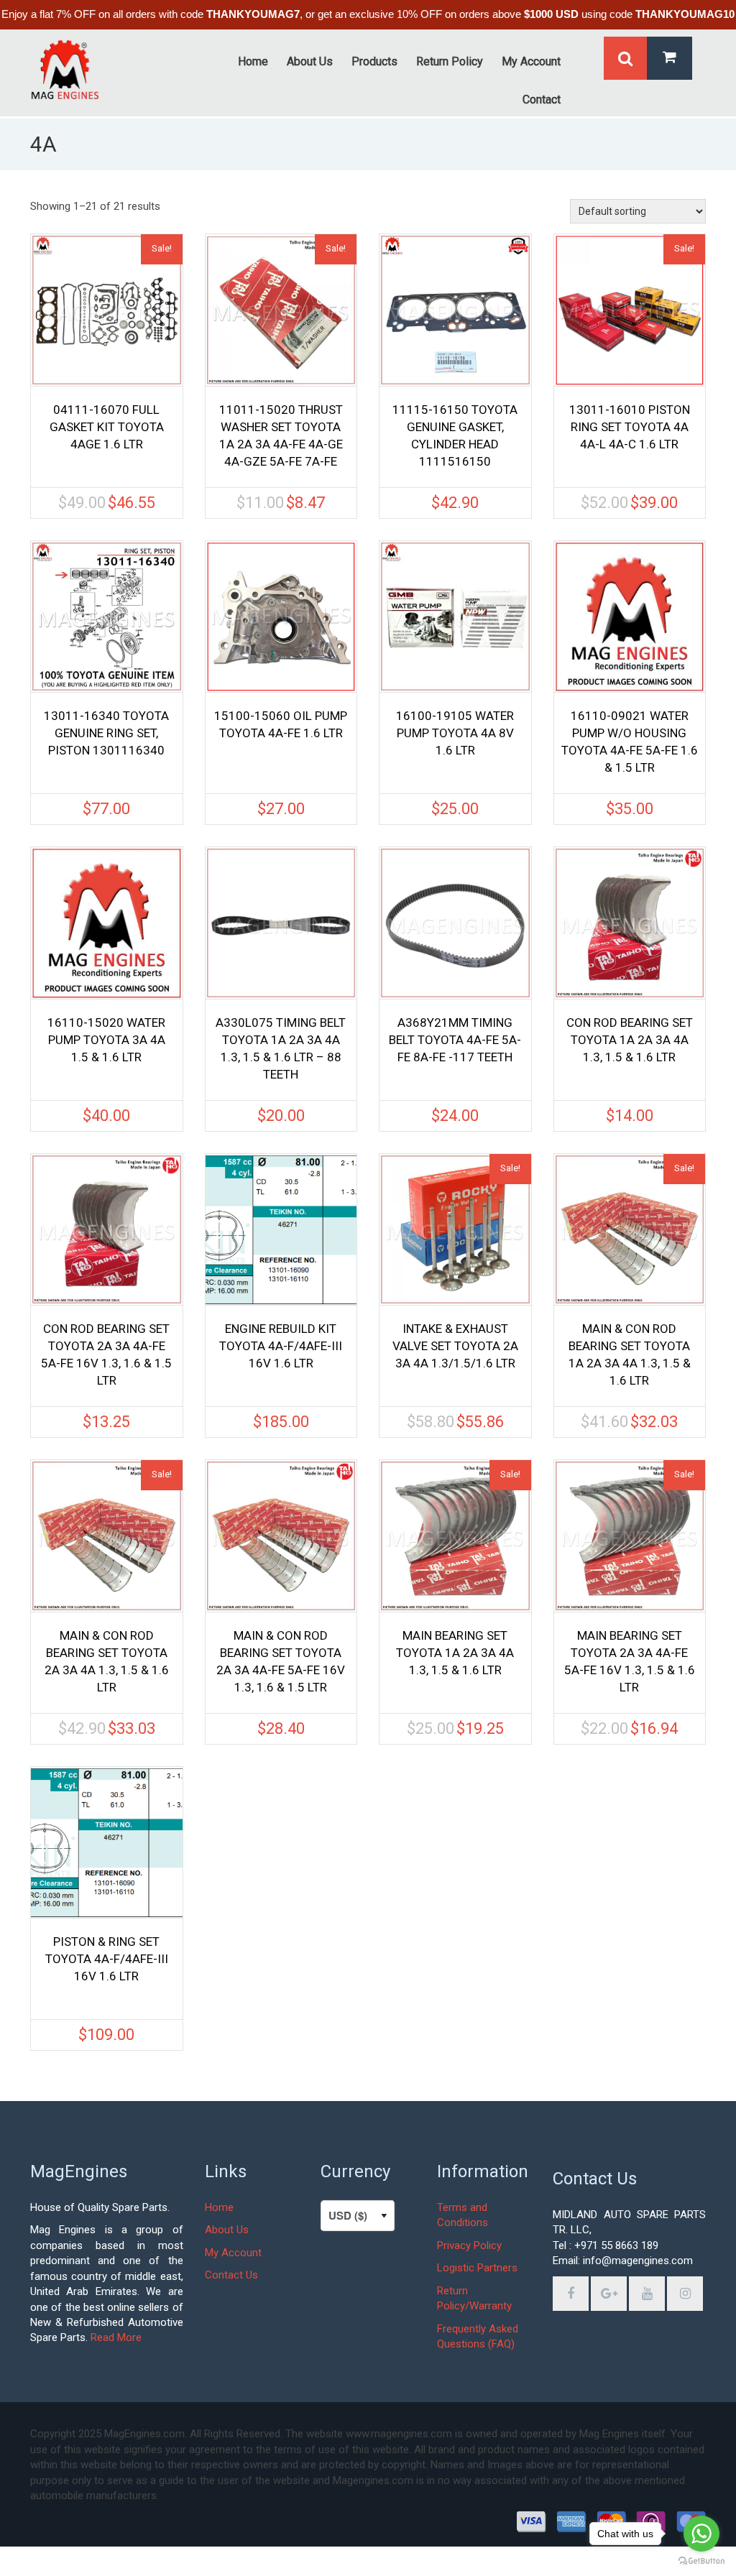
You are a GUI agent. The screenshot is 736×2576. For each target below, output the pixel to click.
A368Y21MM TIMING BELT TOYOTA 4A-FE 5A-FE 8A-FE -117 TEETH (455, 1040)
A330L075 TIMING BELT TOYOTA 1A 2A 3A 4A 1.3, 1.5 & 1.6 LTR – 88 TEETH (281, 1048)
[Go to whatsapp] (701, 2534)
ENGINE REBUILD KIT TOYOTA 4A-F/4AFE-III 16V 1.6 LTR (281, 1346)
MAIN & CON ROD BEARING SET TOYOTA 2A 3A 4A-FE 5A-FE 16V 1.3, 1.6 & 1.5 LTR (281, 1661)
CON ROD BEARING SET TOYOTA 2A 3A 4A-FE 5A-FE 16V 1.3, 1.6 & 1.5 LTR (106, 1354)
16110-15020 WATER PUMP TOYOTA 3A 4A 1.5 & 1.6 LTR (106, 1040)
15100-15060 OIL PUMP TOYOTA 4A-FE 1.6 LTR (281, 724)
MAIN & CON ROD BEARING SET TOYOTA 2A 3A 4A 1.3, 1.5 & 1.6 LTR (107, 1661)
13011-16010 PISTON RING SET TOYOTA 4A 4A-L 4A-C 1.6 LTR (630, 427)
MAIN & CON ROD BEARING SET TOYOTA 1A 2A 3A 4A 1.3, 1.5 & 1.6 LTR (630, 1354)
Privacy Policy (469, 2245)
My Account (233, 2253)
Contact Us (231, 2275)
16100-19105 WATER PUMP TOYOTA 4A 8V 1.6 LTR (455, 733)
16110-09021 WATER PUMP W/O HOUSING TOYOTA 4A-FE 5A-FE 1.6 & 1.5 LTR (630, 742)
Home (219, 2207)
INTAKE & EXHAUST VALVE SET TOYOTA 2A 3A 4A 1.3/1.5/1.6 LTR (455, 1346)
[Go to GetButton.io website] (701, 2561)
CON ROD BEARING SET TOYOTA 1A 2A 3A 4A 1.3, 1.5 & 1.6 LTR (630, 1040)
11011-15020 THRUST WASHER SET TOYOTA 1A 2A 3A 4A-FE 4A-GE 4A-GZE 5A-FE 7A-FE (281, 435)
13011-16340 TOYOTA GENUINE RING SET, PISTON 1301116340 (106, 733)
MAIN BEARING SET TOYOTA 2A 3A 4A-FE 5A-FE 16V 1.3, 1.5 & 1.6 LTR (630, 1661)
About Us (227, 2230)
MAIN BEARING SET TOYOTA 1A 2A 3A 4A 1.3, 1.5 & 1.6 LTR (455, 1653)
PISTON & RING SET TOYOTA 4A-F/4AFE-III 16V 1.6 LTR (107, 1959)
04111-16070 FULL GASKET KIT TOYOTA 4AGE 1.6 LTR (107, 427)
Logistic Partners (477, 2268)
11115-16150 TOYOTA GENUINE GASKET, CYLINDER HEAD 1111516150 (455, 435)
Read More (116, 2337)
